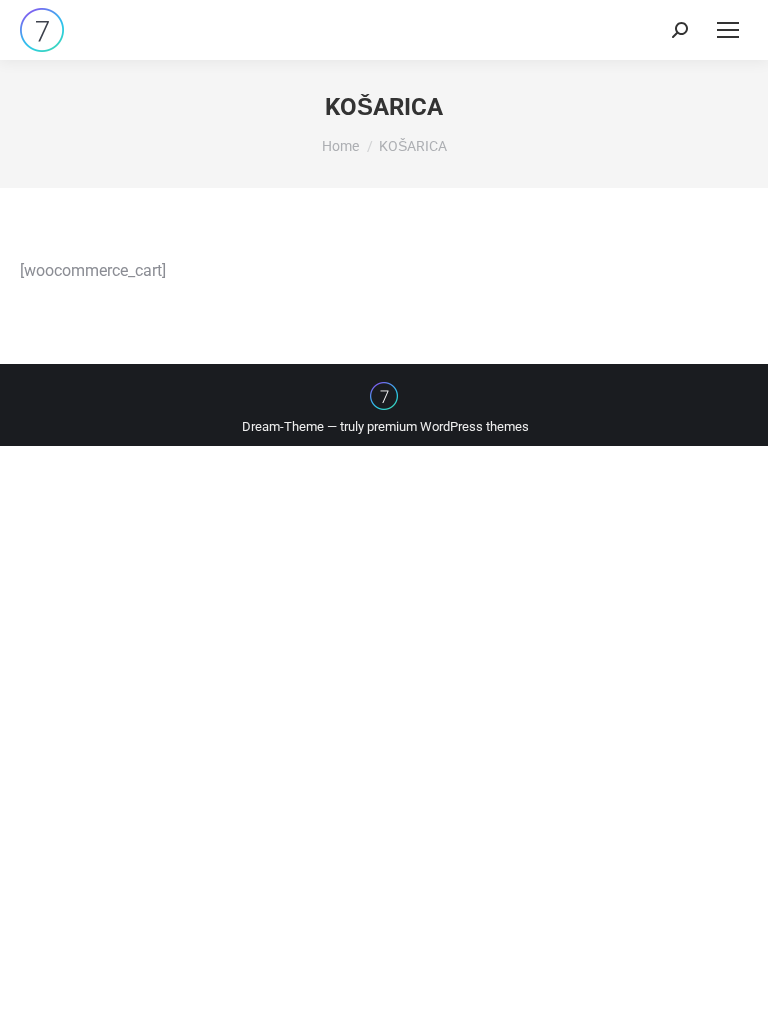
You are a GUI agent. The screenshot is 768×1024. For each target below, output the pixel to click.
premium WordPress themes (448, 426)
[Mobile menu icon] (728, 30)
